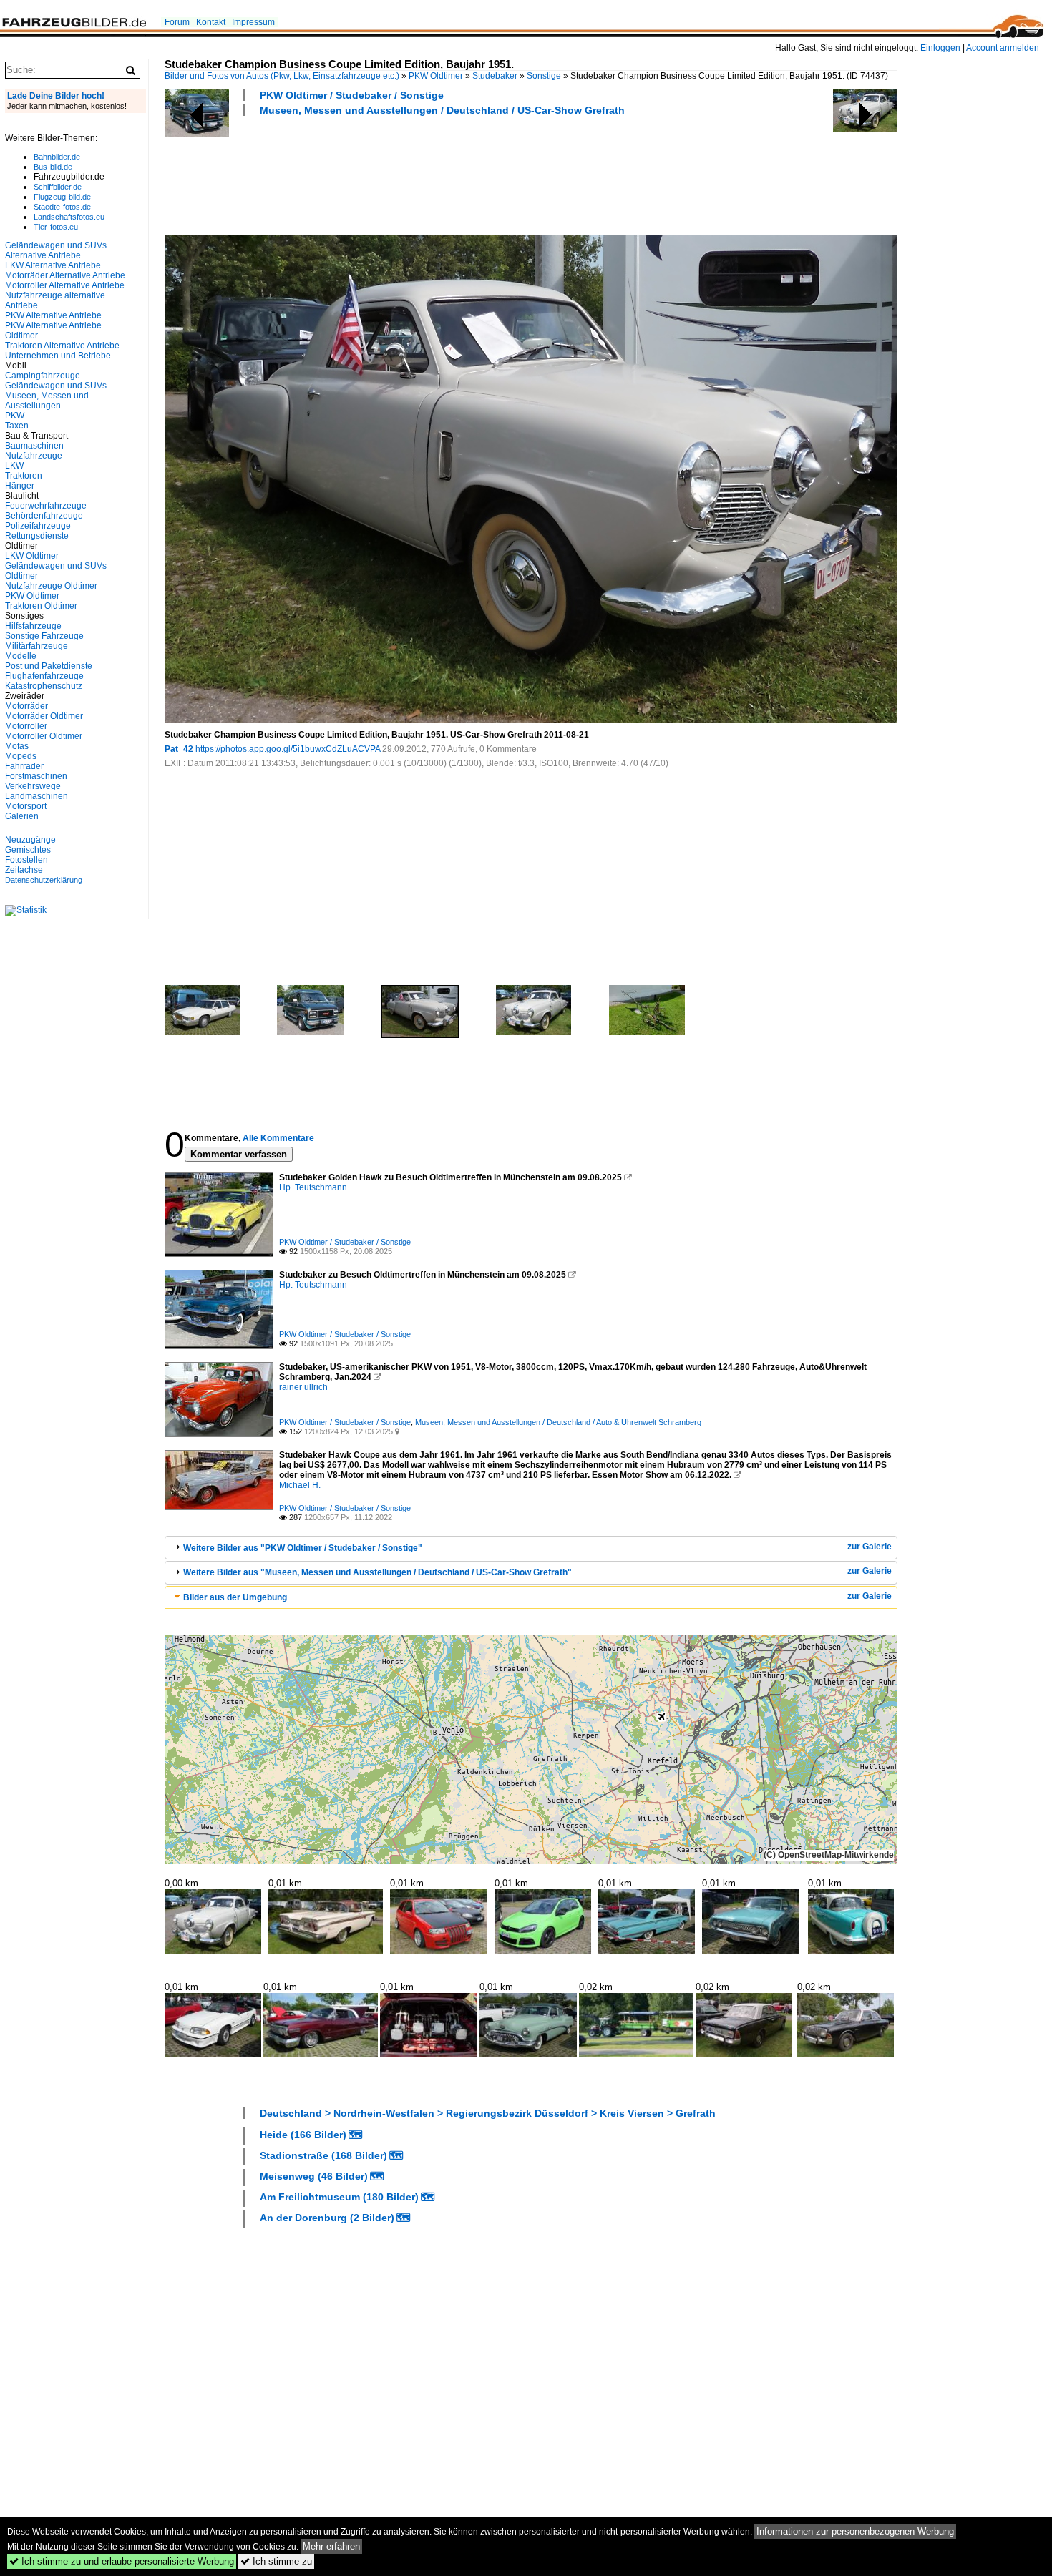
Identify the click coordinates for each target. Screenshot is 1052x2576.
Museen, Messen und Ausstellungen (47, 401)
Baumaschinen (34, 446)
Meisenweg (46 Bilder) (314, 2176)
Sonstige (544, 76)
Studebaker (495, 76)
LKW (14, 466)
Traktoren (24, 476)
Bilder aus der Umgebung (235, 1597)
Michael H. (300, 1485)
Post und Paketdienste (49, 666)
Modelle (21, 656)
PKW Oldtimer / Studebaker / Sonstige (352, 95)
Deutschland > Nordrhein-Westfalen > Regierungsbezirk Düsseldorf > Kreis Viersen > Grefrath (488, 2113)
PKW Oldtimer (436, 76)
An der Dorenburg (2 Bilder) (327, 2218)
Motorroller (26, 726)
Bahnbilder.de (57, 157)
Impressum (253, 22)
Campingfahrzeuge (43, 376)
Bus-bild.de (53, 167)
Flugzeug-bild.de (62, 197)
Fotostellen (26, 860)
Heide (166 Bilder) (303, 2135)
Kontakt (211, 22)
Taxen (17, 426)
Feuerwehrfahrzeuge (46, 506)
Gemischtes (28, 850)
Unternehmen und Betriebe (58, 356)
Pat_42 (179, 749)
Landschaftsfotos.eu (69, 217)
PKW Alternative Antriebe (53, 315)
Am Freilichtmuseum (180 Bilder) (339, 2197)
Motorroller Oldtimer (44, 736)
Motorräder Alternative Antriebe (65, 275)
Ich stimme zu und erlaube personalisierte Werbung (122, 2561)
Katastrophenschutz (44, 686)
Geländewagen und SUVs (56, 386)
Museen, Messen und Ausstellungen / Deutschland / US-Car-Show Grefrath (442, 110)
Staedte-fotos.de (62, 207)
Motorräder (26, 706)
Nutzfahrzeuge (34, 456)
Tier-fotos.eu (56, 227)
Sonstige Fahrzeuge (44, 636)
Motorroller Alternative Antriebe (65, 285)
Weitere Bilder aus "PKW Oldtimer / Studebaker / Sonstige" (303, 1548)
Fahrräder (24, 766)
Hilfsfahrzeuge (33, 626)
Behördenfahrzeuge (44, 516)
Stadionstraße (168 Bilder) (323, 2155)
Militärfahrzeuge (36, 646)
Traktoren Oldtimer (41, 606)
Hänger (20, 486)
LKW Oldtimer (32, 556)
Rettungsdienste (37, 536)
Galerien (22, 816)
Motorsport (26, 806)
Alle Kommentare (278, 1138)
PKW (15, 416)
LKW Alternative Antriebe (53, 265)
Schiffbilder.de (58, 187)
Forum (177, 22)
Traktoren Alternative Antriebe (62, 346)
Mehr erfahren (331, 2546)
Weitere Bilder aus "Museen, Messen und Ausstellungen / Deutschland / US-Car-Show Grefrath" (378, 1572)
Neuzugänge (30, 840)
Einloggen (940, 48)
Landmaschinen (36, 796)
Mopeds (21, 756)
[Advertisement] (425, 174)
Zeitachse (24, 870)
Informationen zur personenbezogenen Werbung (855, 2531)
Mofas (17, 746)
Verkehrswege (33, 786)
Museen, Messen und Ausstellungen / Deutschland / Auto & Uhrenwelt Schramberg (558, 1422)
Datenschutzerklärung (44, 880)
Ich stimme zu (276, 2561)
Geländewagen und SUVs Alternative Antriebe (56, 250)
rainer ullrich (303, 1387)
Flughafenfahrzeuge (44, 676)
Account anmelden (1003, 48)
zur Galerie (870, 1547)
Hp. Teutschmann (313, 1187)
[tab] (531, 1548)
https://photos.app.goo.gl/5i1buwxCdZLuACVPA (288, 749)
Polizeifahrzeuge (38, 526)
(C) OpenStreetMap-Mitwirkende (829, 1855)
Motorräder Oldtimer (44, 716)
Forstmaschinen (36, 776)
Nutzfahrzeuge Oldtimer (51, 586)
